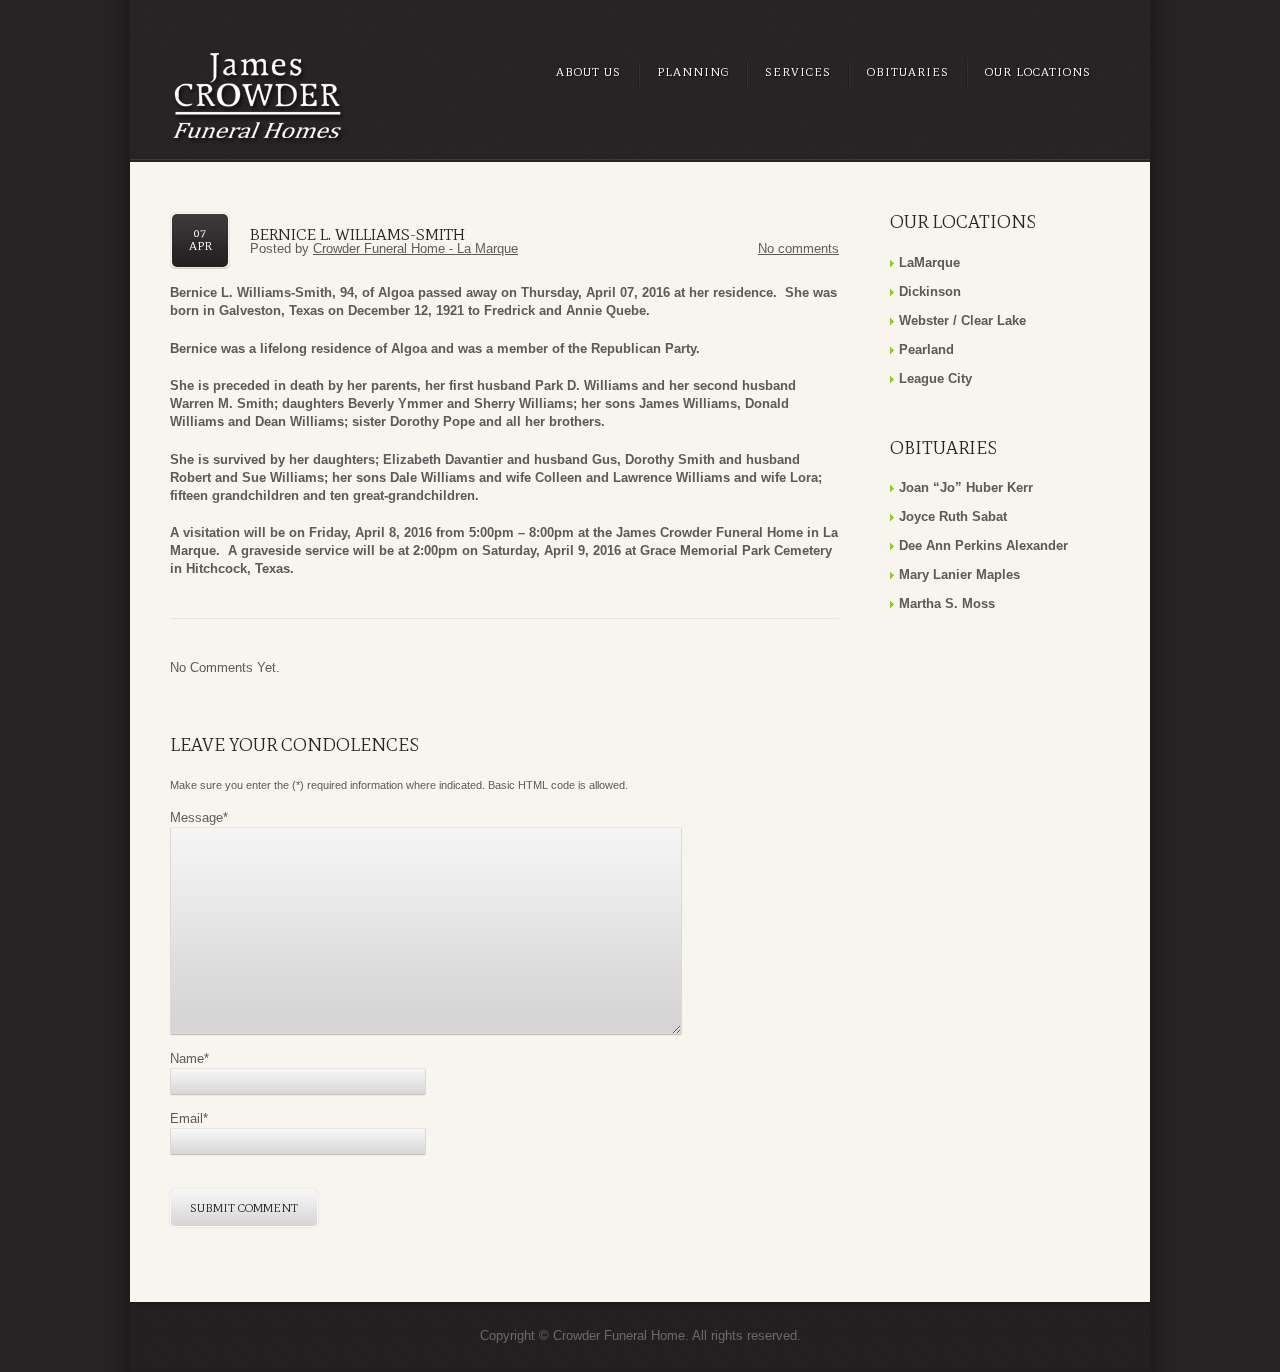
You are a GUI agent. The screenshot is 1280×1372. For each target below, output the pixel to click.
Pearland (926, 349)
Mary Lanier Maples (959, 574)
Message (199, 817)
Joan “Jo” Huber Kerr (966, 487)
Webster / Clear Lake (962, 320)
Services (798, 72)
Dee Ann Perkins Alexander (983, 545)
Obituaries (908, 72)
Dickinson (930, 291)
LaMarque (929, 262)
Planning (693, 72)
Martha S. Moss (947, 603)
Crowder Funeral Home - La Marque (415, 248)
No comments (798, 248)
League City (935, 378)
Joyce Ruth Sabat (953, 516)
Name (189, 1058)
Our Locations (1038, 72)
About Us (588, 72)
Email (189, 1118)
